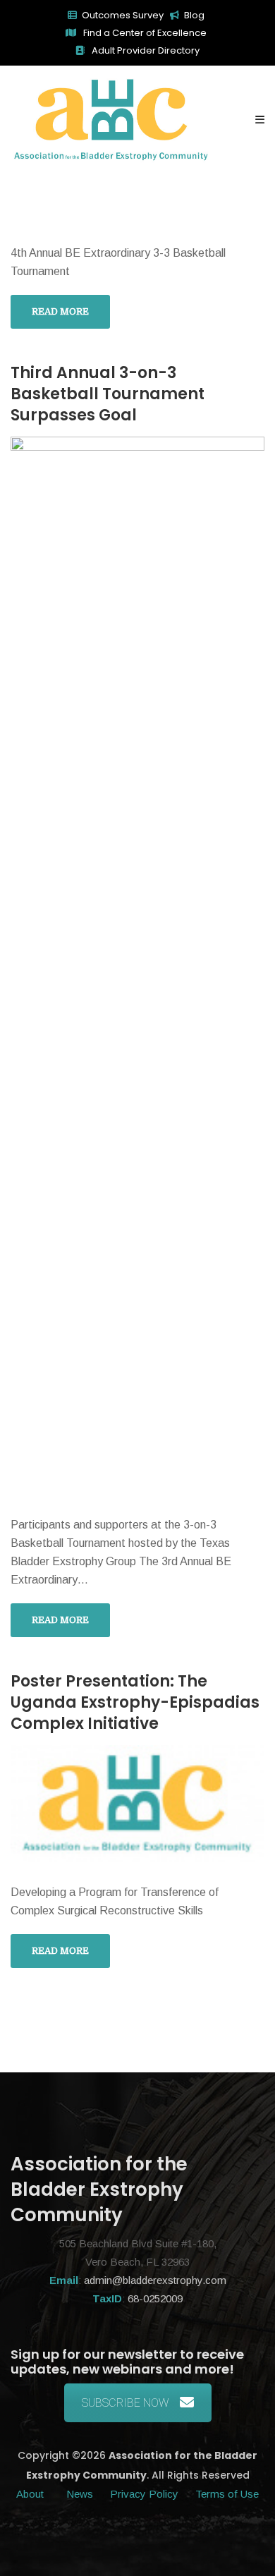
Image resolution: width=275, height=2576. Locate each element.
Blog (194, 15)
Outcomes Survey (123, 15)
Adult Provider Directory (145, 50)
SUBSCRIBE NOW (126, 2403)
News (80, 2494)
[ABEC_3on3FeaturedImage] (137, 965)
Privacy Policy (144, 2494)
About (31, 2494)
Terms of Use (227, 2494)
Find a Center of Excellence (144, 33)
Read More (60, 311)
